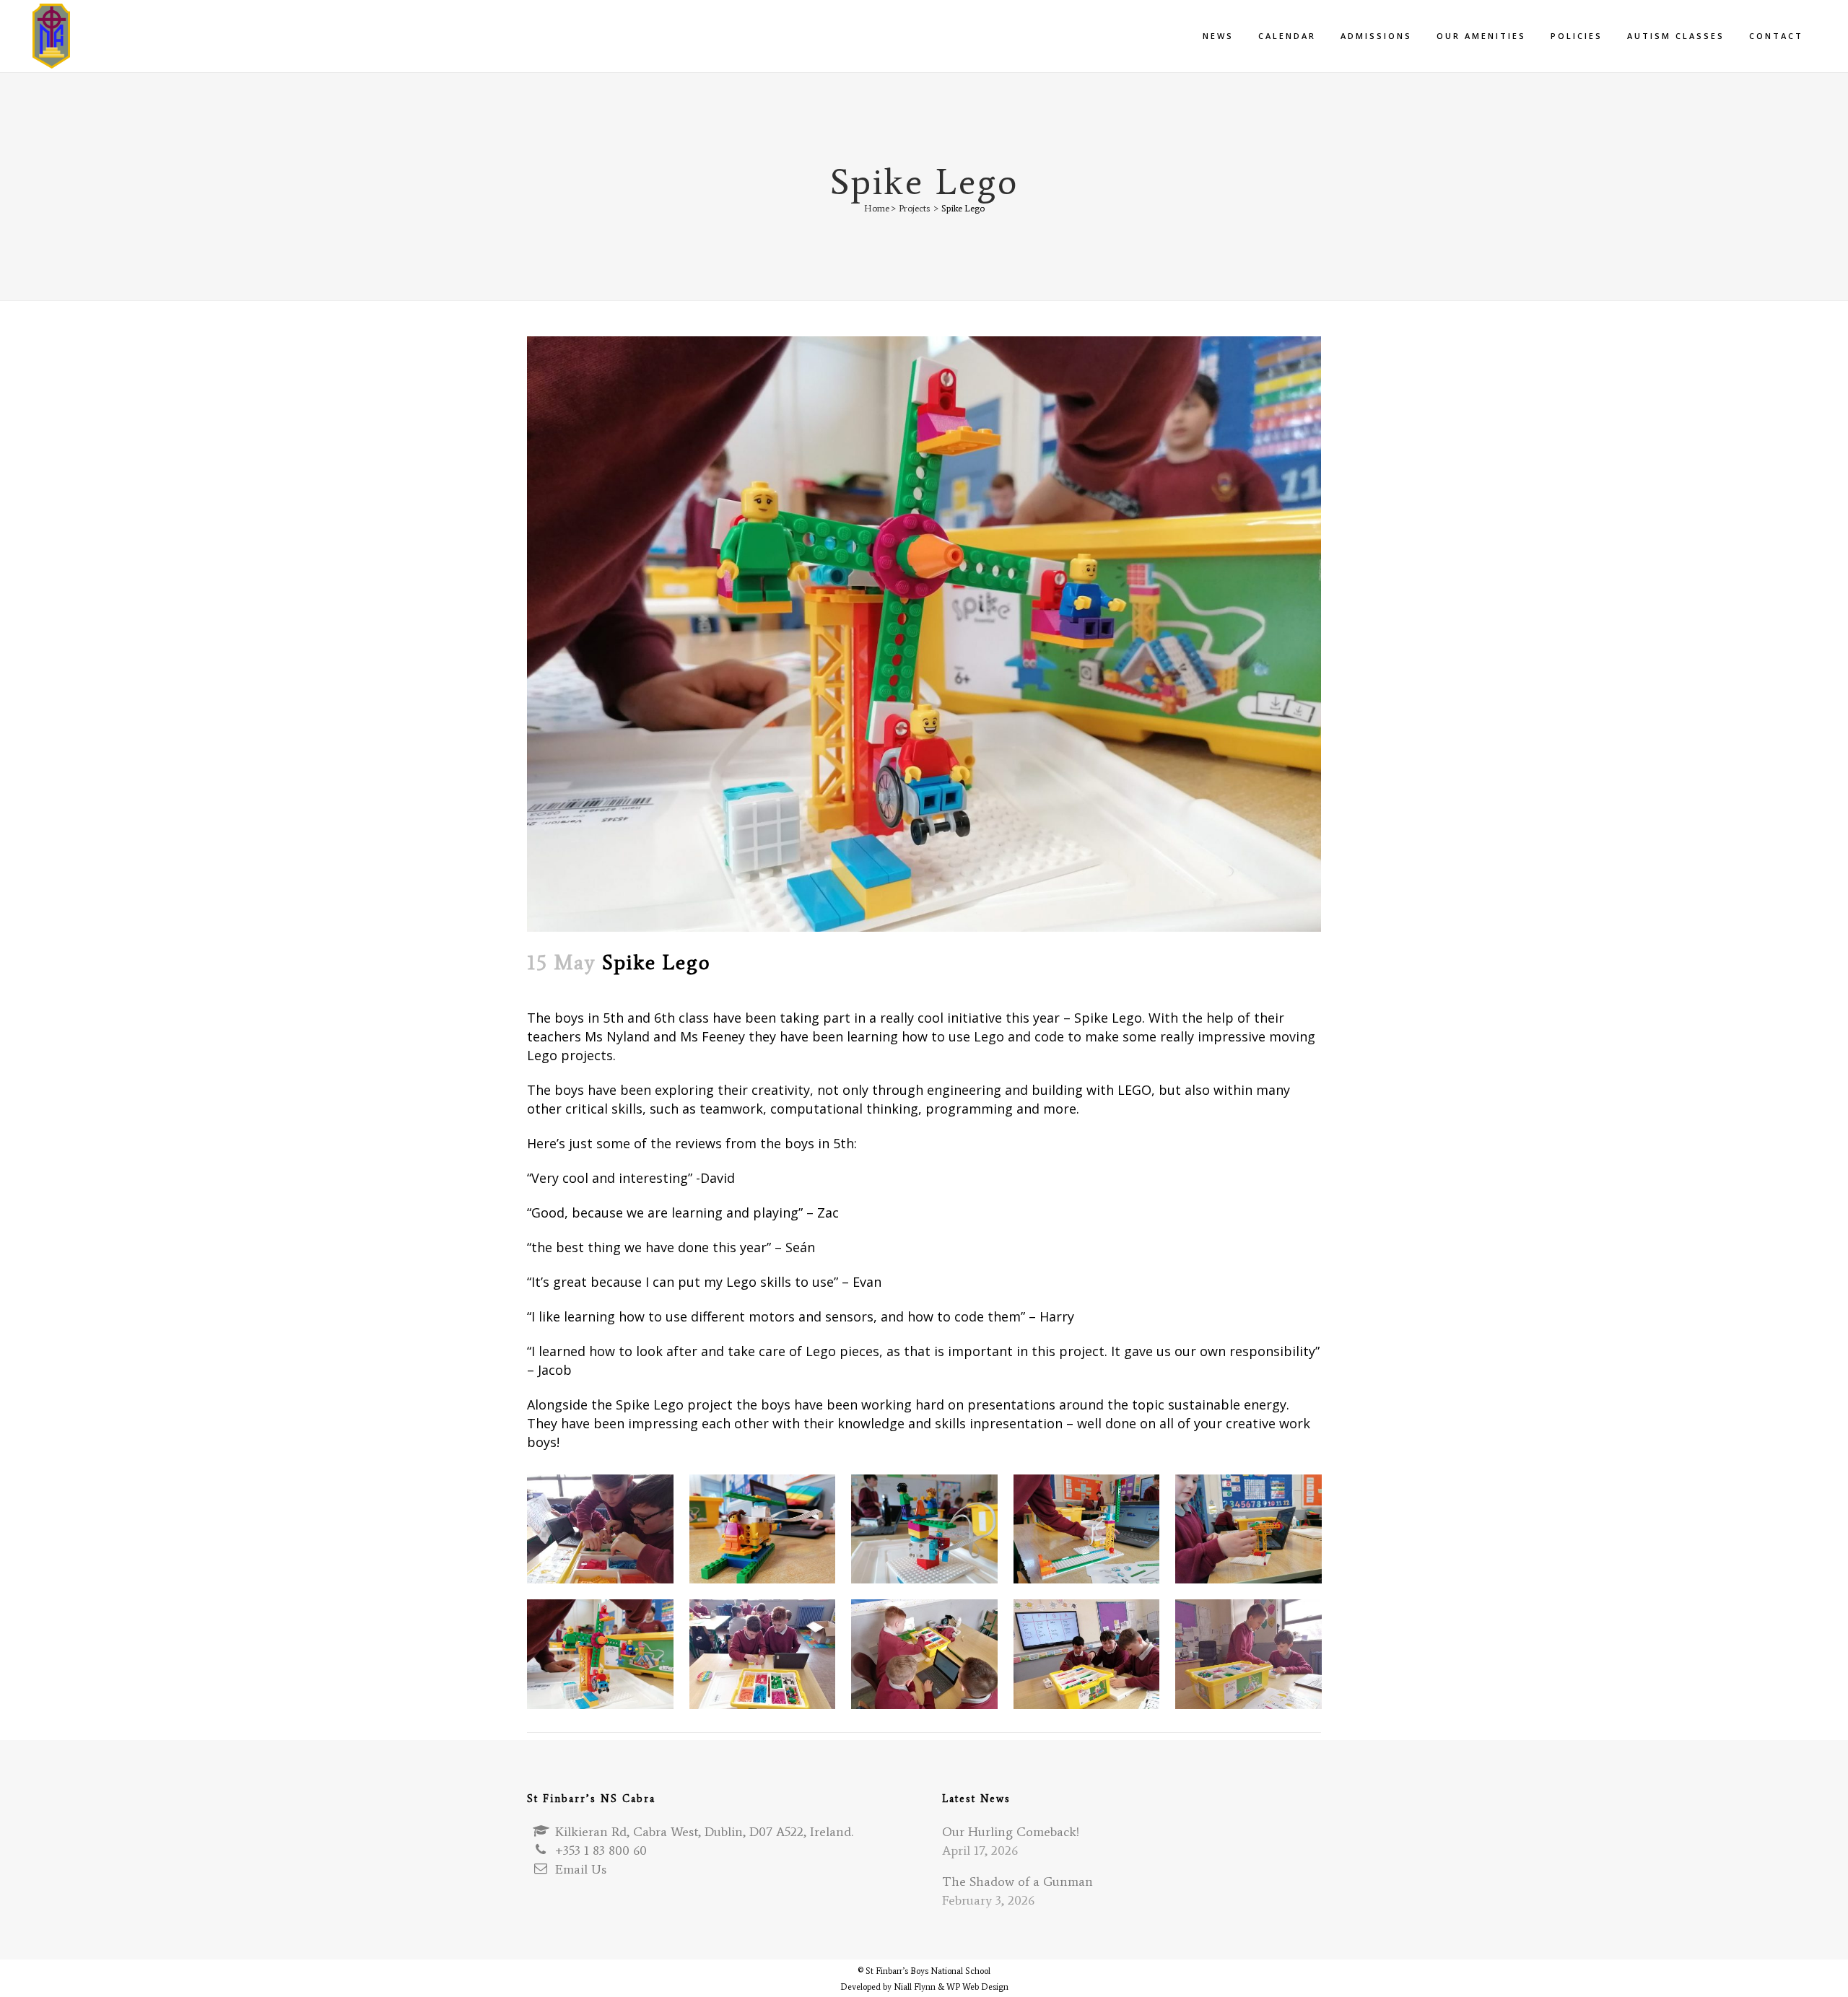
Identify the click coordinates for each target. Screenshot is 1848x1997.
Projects (914, 208)
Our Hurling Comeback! (1011, 1832)
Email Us (581, 1869)
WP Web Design (977, 1987)
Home (877, 208)
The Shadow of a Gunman (1017, 1882)
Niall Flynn (915, 1987)
